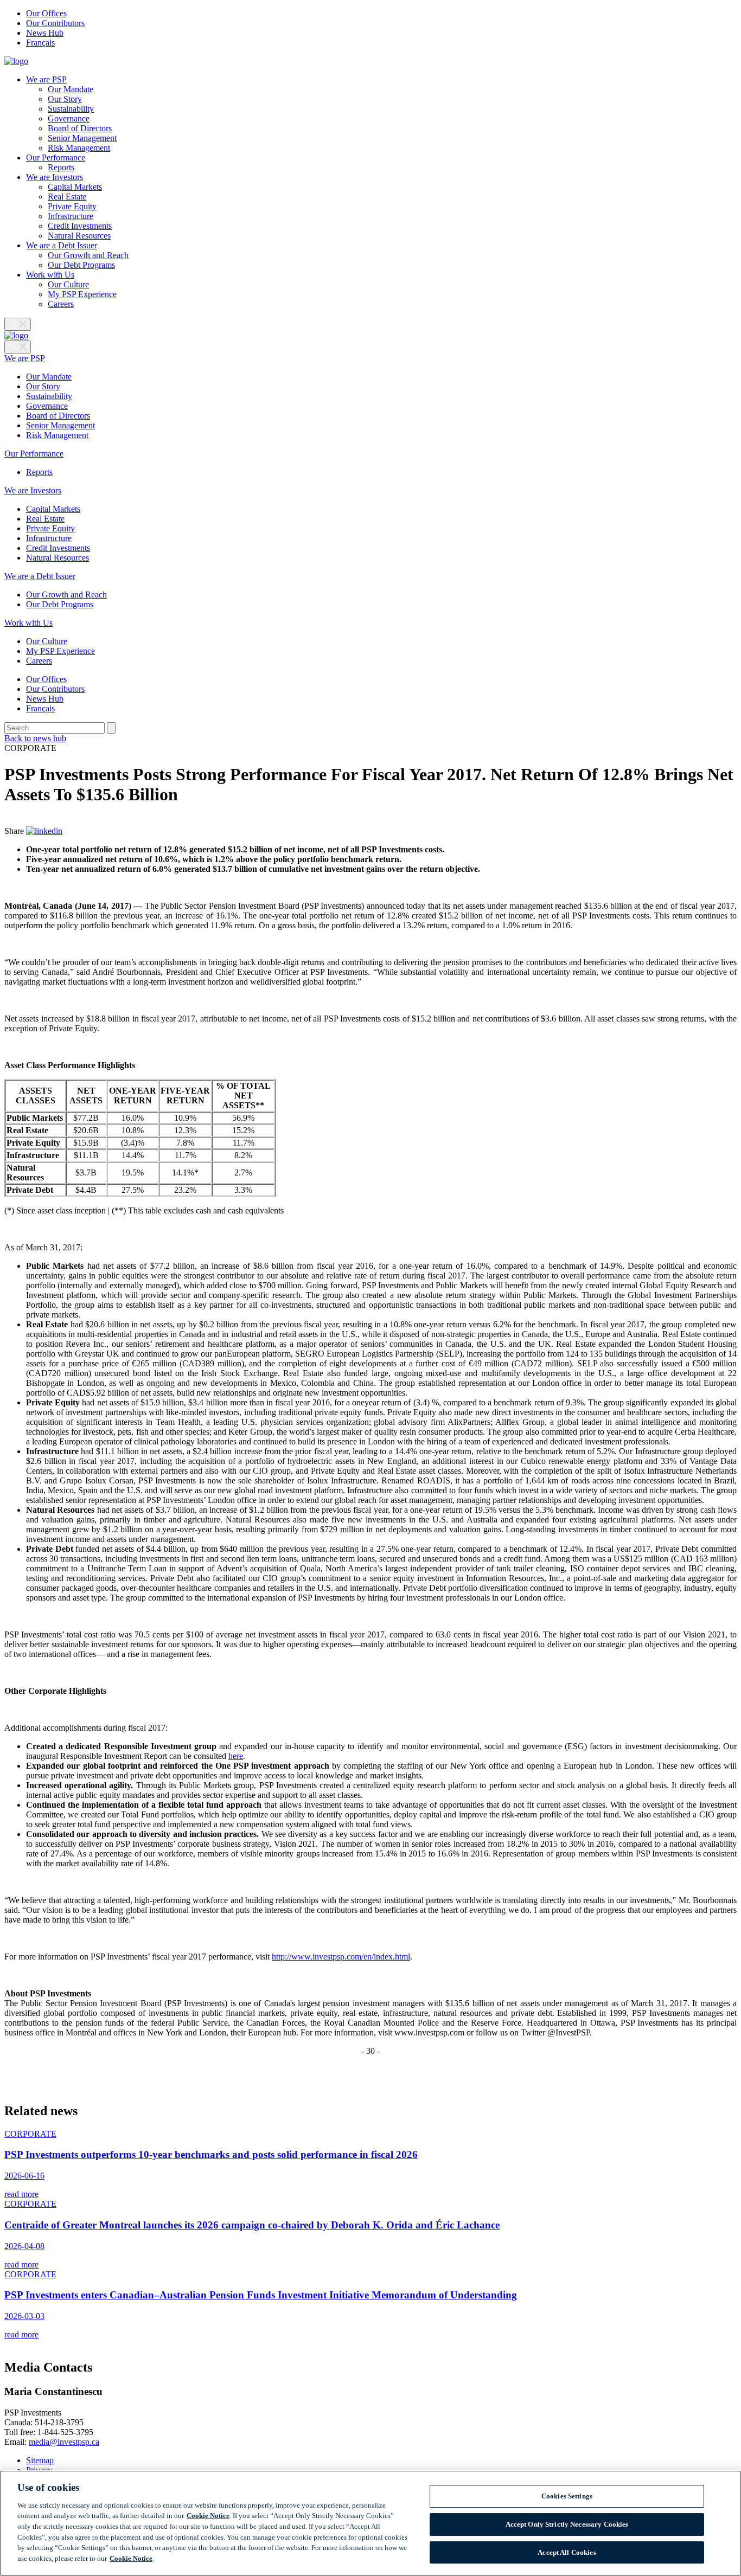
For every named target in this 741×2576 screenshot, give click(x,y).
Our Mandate (71, 89)
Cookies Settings (567, 2497)
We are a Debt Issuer (62, 245)
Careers (61, 304)
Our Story (65, 99)
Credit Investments (80, 226)
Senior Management (82, 138)
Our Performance (56, 158)
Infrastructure (71, 216)
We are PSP (46, 79)
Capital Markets (75, 187)
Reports (61, 167)
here (236, 1756)
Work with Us (50, 275)
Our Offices (46, 13)
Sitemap (40, 2460)
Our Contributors (55, 23)
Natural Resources (79, 236)
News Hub (45, 33)
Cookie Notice (208, 2516)
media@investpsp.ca (64, 2442)
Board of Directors (80, 128)
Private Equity (72, 206)
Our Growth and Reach (88, 255)
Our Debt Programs (81, 265)
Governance (69, 118)
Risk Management (79, 148)
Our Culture (68, 284)
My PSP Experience (82, 294)
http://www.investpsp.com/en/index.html (341, 1957)
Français (40, 43)
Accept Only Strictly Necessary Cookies (567, 2524)
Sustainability (71, 109)
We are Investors (55, 177)
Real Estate (67, 197)
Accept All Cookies (567, 2552)
